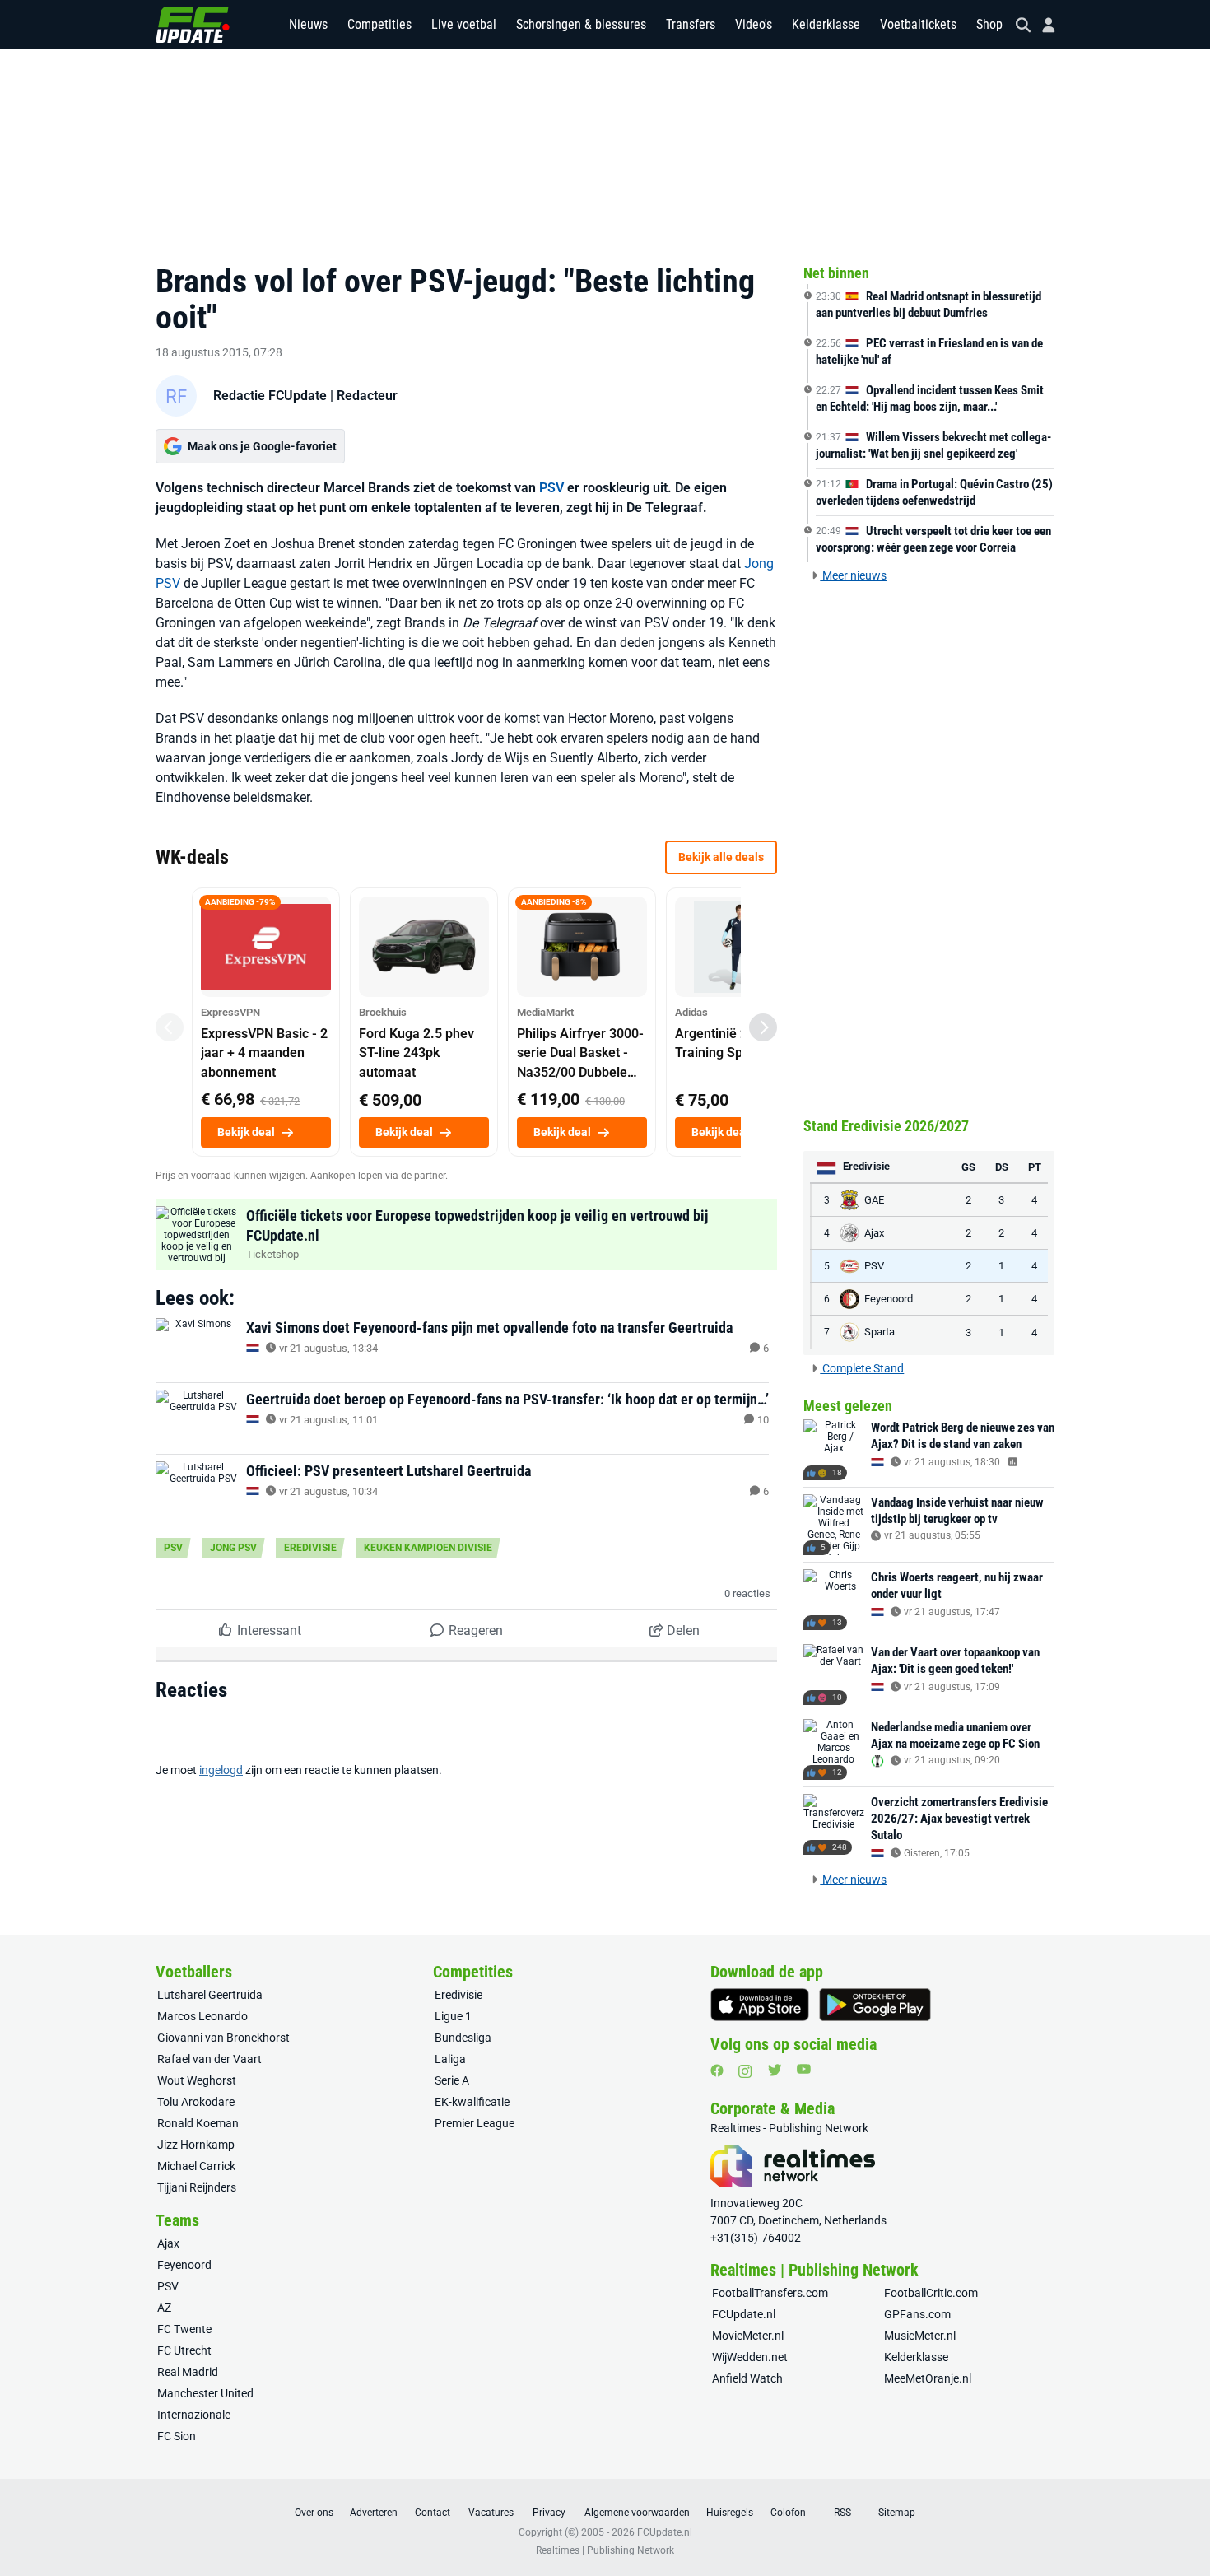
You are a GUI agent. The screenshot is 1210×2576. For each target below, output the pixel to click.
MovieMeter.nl (748, 2336)
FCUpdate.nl (744, 2314)
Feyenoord (184, 2265)
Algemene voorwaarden (637, 2513)
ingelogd (221, 1770)
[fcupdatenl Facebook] (717, 2071)
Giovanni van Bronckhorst (223, 2038)
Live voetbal (464, 24)
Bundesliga (463, 2038)
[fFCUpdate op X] (775, 2070)
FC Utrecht (184, 2350)
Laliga (450, 2059)
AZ (164, 2308)
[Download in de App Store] (760, 2005)
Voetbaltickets (918, 24)
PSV (551, 488)
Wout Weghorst (197, 2080)
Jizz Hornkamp (196, 2145)
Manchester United (205, 2393)
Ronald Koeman (198, 2123)
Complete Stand (862, 1368)
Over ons (314, 2513)
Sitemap (897, 2513)
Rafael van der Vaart (209, 2059)
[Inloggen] (1042, 25)
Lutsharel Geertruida (210, 1995)
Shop (989, 24)
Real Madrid (188, 2372)
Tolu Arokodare (196, 2102)
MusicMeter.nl (920, 2336)
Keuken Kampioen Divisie (428, 1548)
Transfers (691, 24)
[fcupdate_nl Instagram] (745, 2071)
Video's (754, 24)
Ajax (168, 2243)
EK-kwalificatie (472, 2102)
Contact (433, 2513)
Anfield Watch (747, 2378)
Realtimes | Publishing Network (605, 2550)
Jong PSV (233, 1548)
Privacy (549, 2513)
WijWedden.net (750, 2357)
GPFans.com (917, 2314)
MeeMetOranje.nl (928, 2378)
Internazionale (194, 2415)
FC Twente (184, 2329)
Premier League (475, 2123)
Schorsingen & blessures (581, 24)
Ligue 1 (453, 2016)
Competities (379, 24)
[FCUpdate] (193, 25)
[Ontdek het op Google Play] (875, 2005)
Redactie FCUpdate (270, 396)
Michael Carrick (196, 2166)
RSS (842, 2513)
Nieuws (308, 24)
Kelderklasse (826, 24)
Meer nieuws (853, 575)
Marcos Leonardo (202, 2016)
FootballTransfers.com (770, 2293)
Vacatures (491, 2513)
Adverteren (374, 2513)
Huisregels (730, 2513)
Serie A (452, 2080)
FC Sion (177, 2436)
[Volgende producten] (763, 1027)
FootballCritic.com (931, 2293)
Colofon (788, 2513)
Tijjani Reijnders (197, 2187)
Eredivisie (310, 1548)
